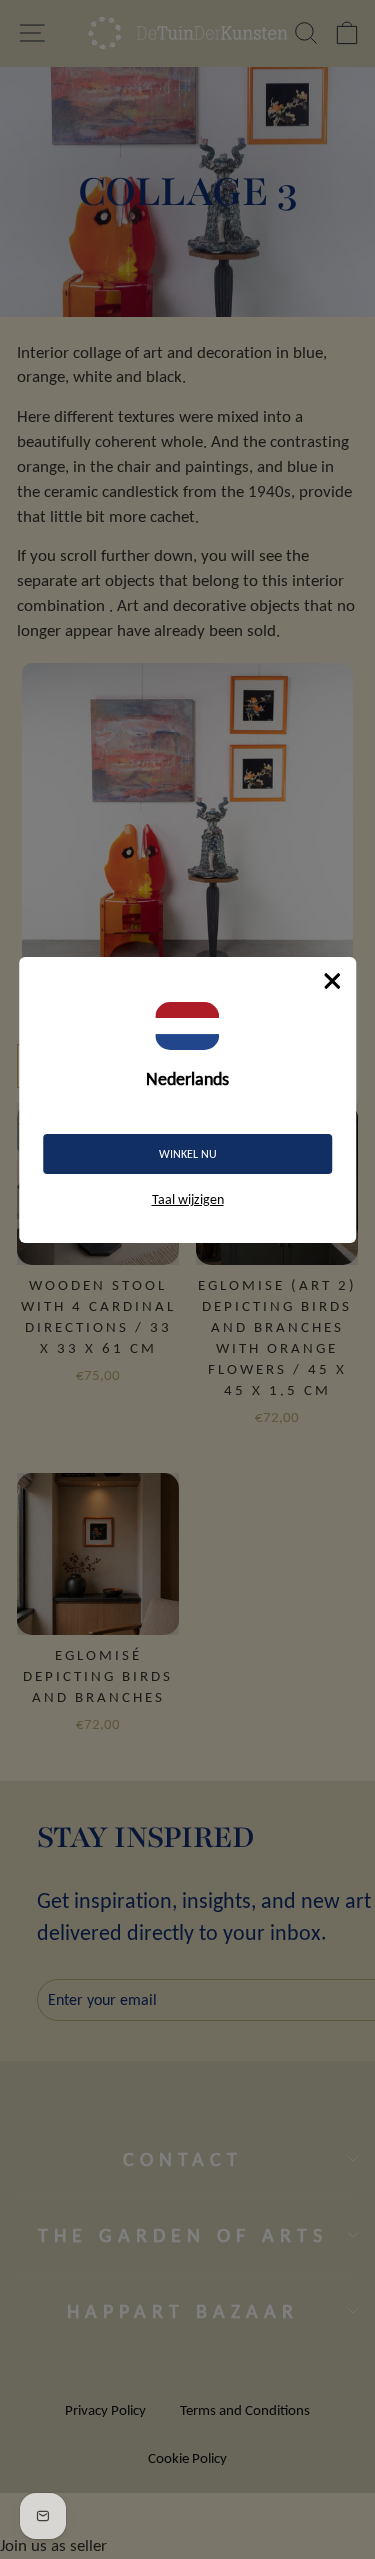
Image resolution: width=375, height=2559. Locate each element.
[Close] (332, 981)
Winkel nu (188, 1154)
